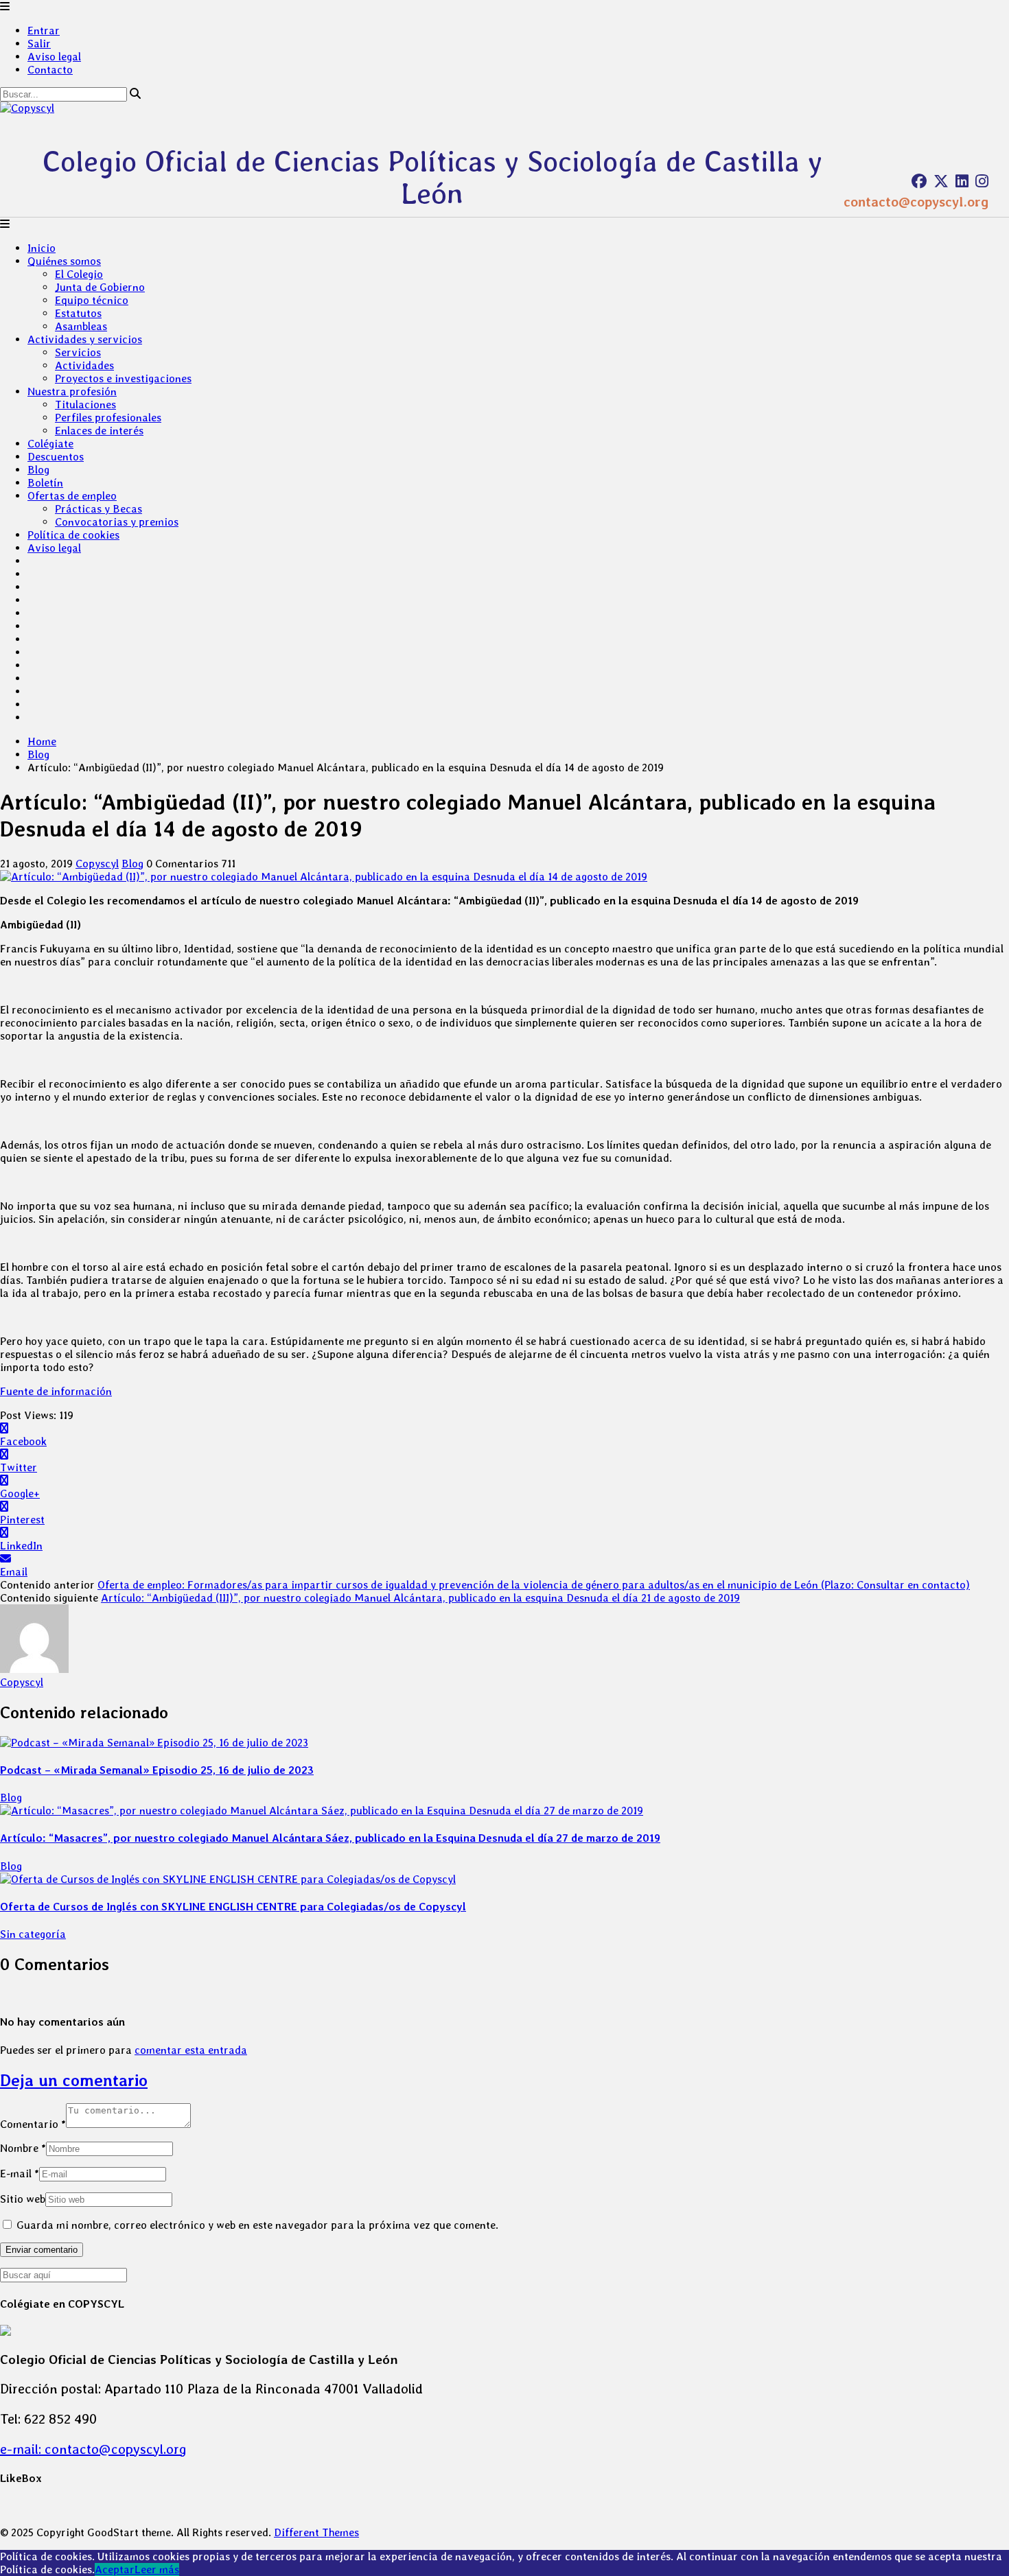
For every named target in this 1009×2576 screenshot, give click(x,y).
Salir (39, 44)
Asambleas (81, 326)
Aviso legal (54, 57)
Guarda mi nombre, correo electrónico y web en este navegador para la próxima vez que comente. (257, 2225)
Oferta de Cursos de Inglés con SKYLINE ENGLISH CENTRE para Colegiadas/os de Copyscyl (233, 1907)
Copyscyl (97, 864)
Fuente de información (56, 1391)
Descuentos (56, 457)
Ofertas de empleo (72, 496)
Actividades (84, 365)
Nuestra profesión (72, 391)
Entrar (44, 31)
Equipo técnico (92, 300)
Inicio (42, 248)
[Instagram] (982, 181)
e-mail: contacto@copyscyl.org (93, 2449)
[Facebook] (919, 181)
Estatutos (78, 313)
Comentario (33, 2124)
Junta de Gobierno (100, 287)
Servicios (78, 352)
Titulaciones (85, 405)
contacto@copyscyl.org (916, 202)
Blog (38, 470)
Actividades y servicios (85, 339)
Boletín (45, 483)
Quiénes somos (64, 261)
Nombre (23, 2148)
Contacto (50, 70)
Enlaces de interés (99, 431)
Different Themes (316, 2532)
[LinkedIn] (962, 181)
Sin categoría (33, 1934)
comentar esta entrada (191, 2050)
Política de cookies (73, 535)
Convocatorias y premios (117, 522)
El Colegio (79, 274)
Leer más (157, 2569)
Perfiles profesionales (108, 418)
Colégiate (50, 444)
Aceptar (115, 2569)
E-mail (20, 2174)
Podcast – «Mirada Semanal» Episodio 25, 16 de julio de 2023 (157, 1770)
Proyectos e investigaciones (123, 378)
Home (42, 741)
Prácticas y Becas (98, 509)
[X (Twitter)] (941, 181)
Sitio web (23, 2199)
